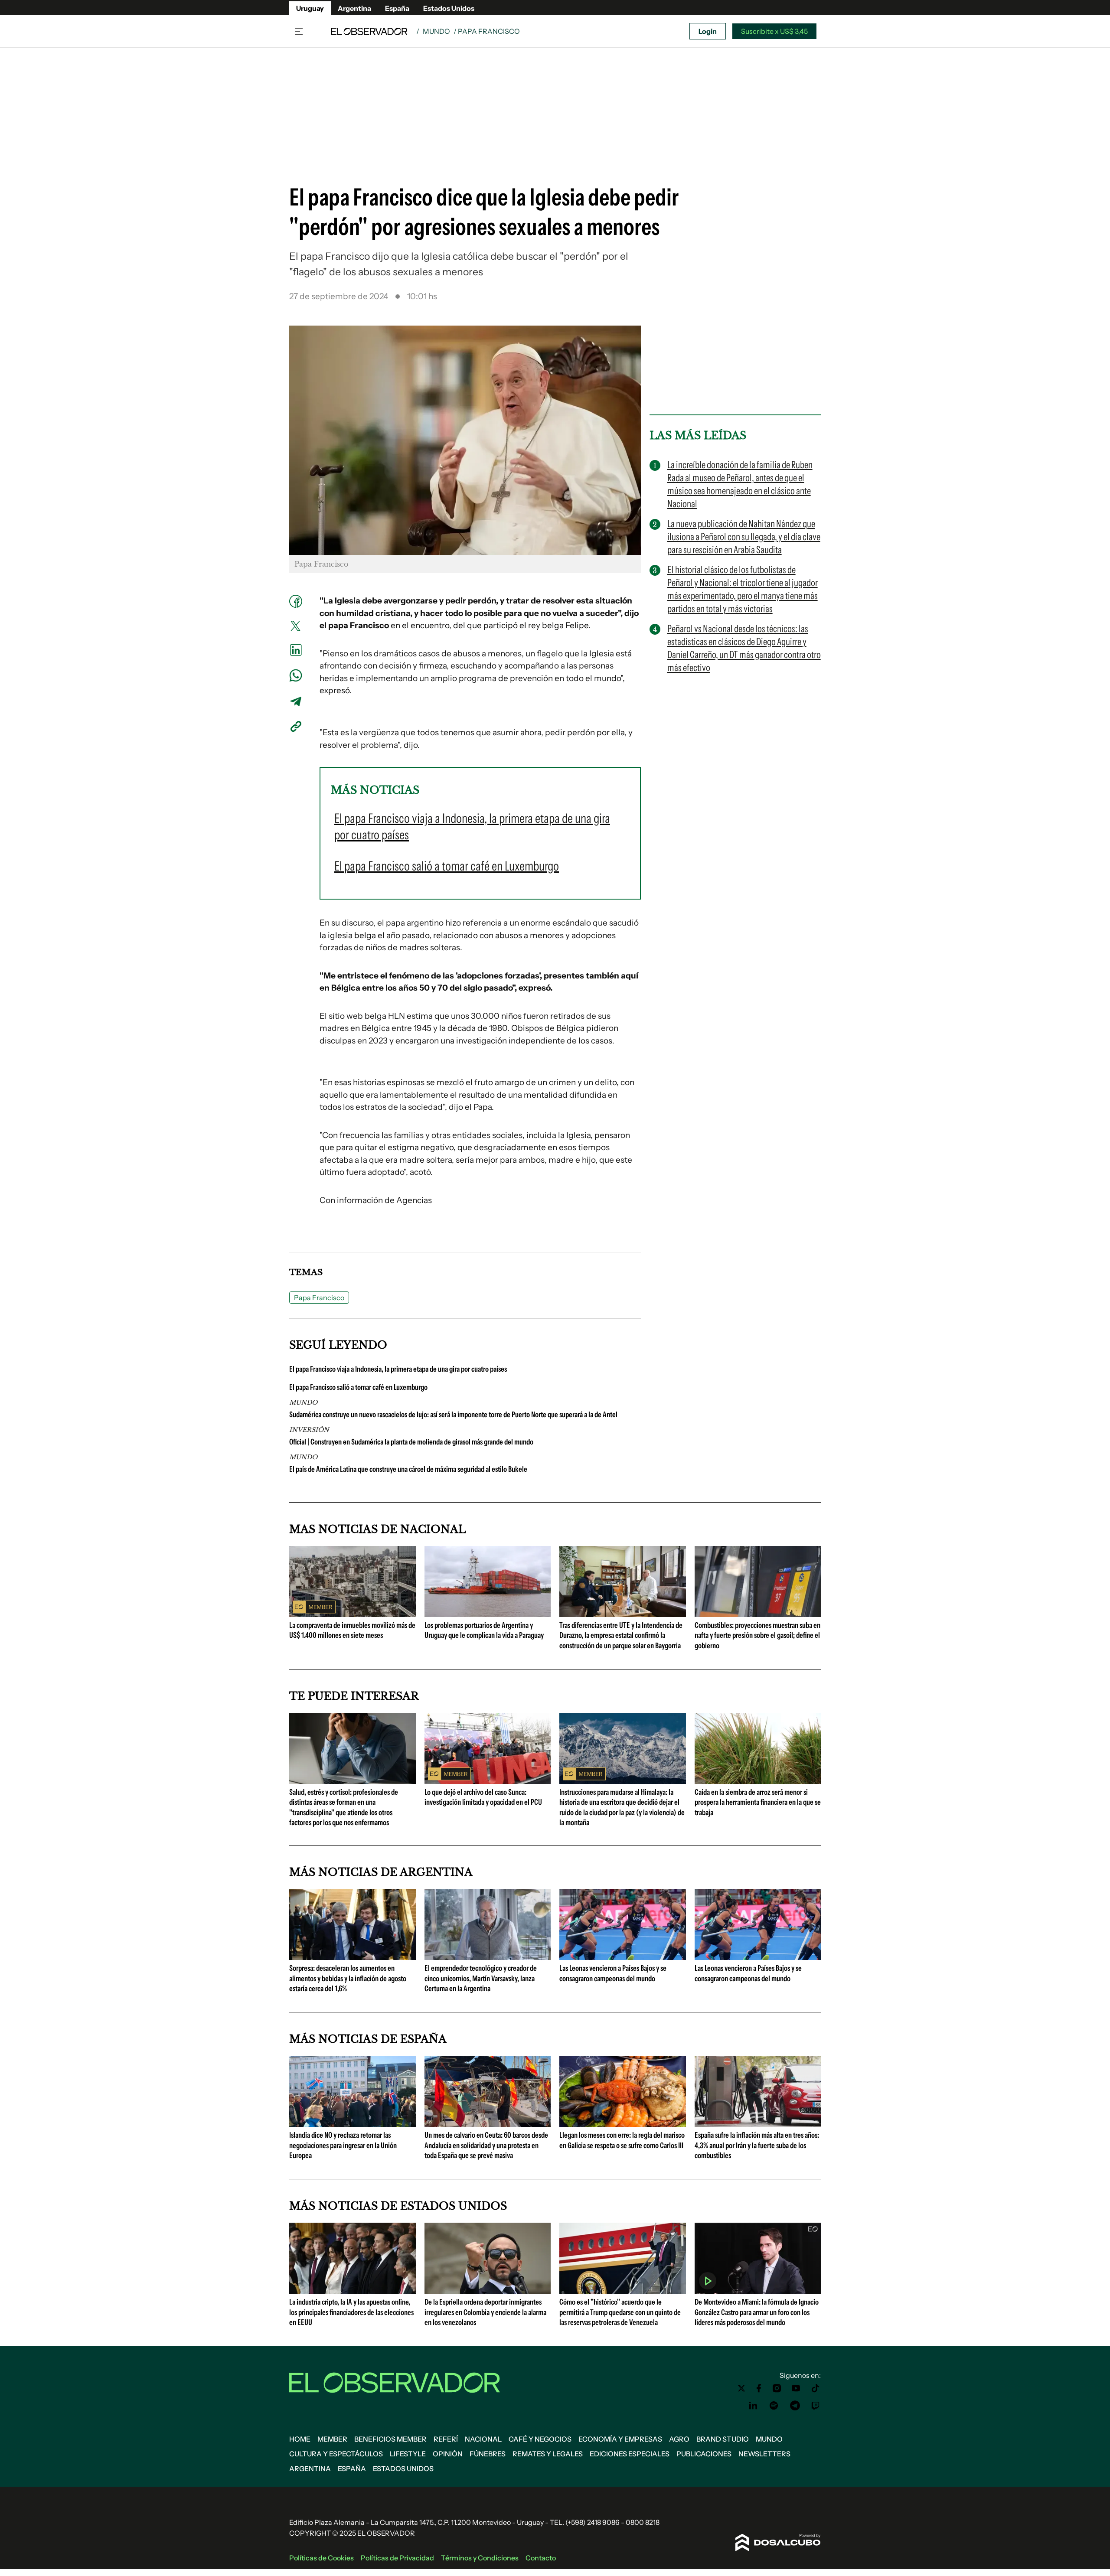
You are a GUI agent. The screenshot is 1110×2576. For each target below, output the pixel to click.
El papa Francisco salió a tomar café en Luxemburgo (358, 1387)
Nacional (483, 2439)
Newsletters (764, 2454)
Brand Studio (723, 2439)
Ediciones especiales (630, 2454)
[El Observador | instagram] (777, 2388)
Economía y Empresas (620, 2439)
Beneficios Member (390, 2439)
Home (300, 2439)
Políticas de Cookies (322, 2558)
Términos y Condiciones (480, 2558)
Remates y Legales (548, 2454)
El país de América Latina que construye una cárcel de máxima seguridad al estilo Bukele (408, 1469)
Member (332, 2439)
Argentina (354, 8)
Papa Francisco (319, 1298)
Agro (679, 2439)
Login (708, 31)
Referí (446, 2439)
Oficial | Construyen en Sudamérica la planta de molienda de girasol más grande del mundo (411, 1442)
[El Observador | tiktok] (816, 2388)
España (397, 8)
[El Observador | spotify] (774, 2406)
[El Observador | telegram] (795, 2406)
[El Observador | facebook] (759, 2388)
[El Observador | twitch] (816, 2406)
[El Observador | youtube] (796, 2388)
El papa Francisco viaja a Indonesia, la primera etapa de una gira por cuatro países (398, 1369)
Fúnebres (488, 2454)
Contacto (541, 2558)
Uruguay (310, 8)
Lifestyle (408, 2454)
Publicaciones (704, 2454)
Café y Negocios (540, 2439)
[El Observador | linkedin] (753, 2406)
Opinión (448, 2454)
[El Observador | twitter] (741, 2388)
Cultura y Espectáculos (336, 2454)
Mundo (436, 31)
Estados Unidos (449, 8)
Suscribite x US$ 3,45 (774, 31)
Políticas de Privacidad (397, 2558)
